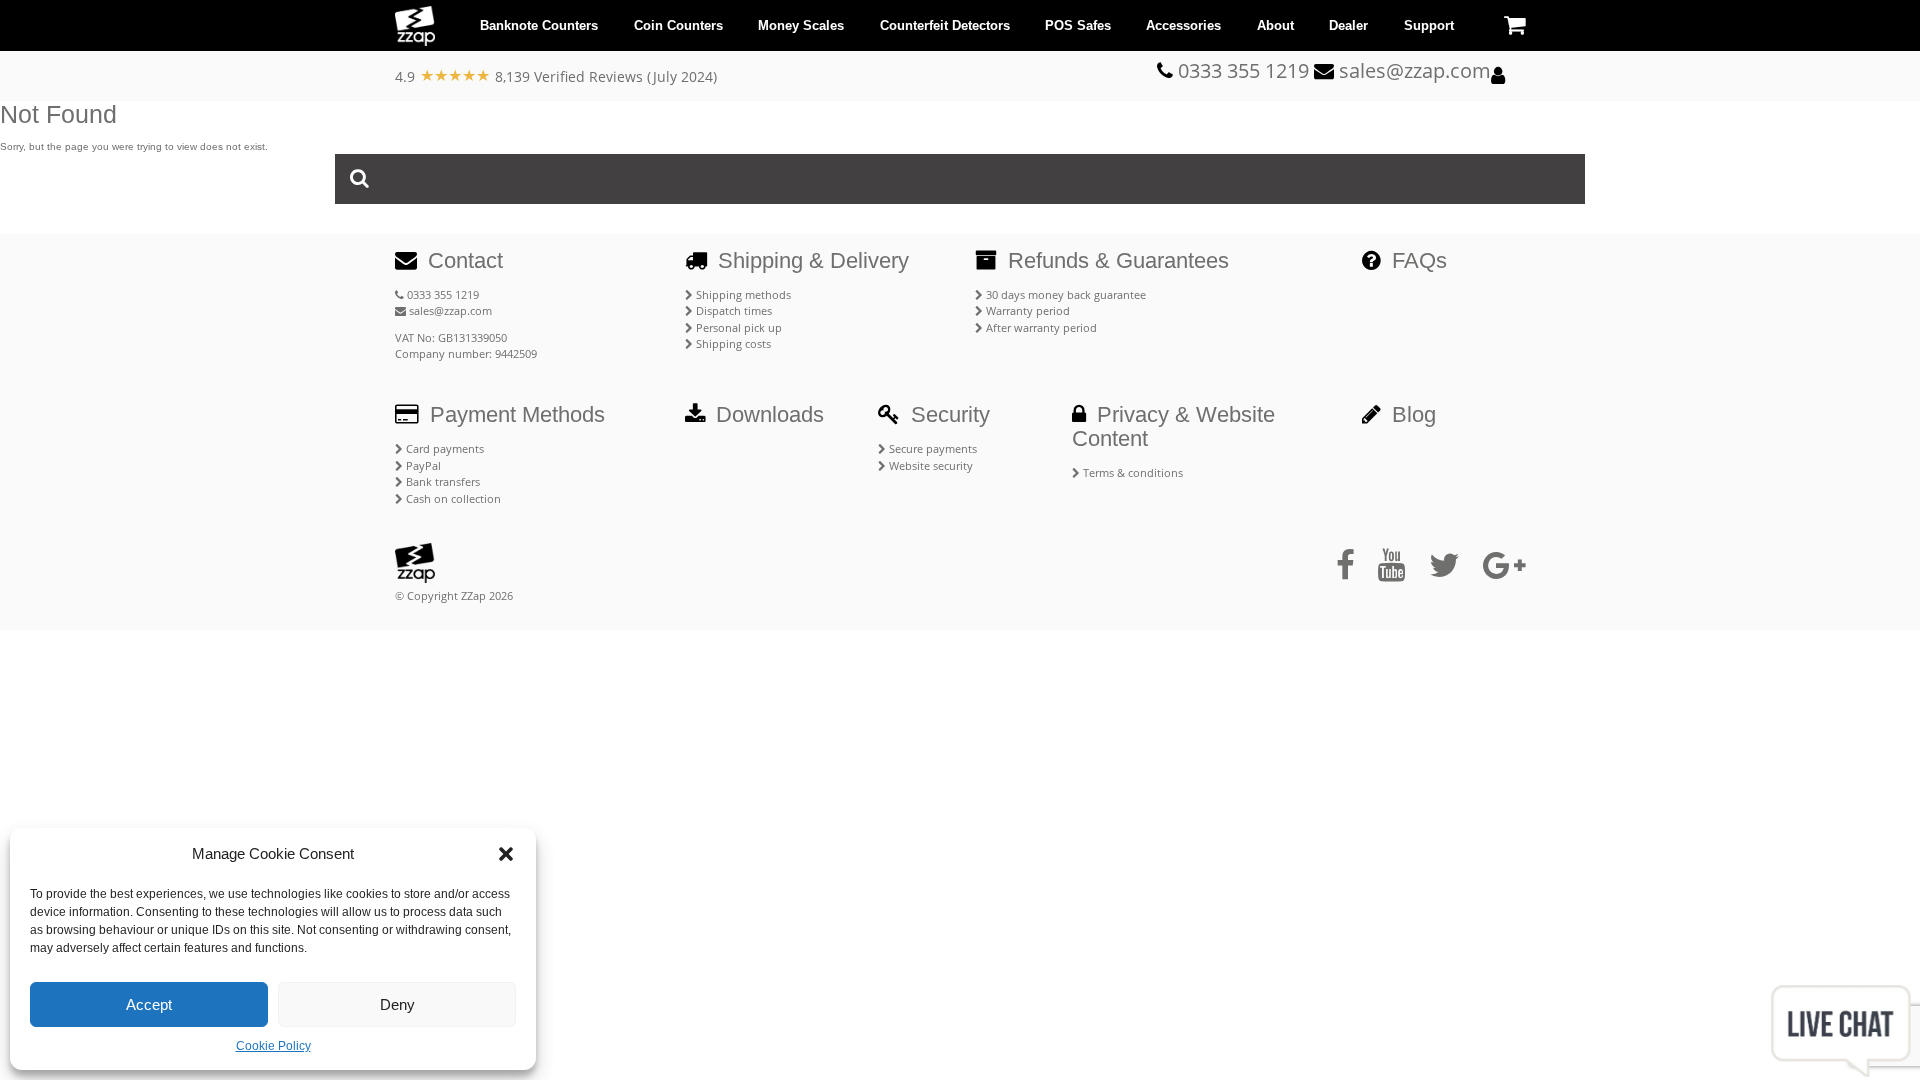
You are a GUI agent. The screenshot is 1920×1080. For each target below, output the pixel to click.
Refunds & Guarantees (1115, 260)
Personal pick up (737, 327)
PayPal (422, 465)
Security (947, 414)
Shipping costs (732, 343)
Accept (149, 1004)
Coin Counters (678, 25)
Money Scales (801, 25)
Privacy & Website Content (1173, 426)
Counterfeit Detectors (945, 25)
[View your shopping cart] (1514, 24)
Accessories (1183, 25)
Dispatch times (732, 310)
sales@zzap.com (449, 310)
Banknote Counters (539, 25)
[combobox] (960, 179)
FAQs (1416, 260)
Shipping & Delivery (810, 260)
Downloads (767, 414)
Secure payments (931, 448)
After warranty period (1040, 327)
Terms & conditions (1131, 472)
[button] (506, 854)
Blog (1411, 414)
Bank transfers (441, 481)
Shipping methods (742, 294)
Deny (397, 1004)
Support (1429, 25)
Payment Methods (514, 414)
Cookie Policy (273, 1046)
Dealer (1348, 25)
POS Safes (1078, 25)
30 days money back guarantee (1064, 294)
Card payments (443, 448)
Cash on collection (452, 498)
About (1275, 25)
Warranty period (1026, 310)
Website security (929, 465)
